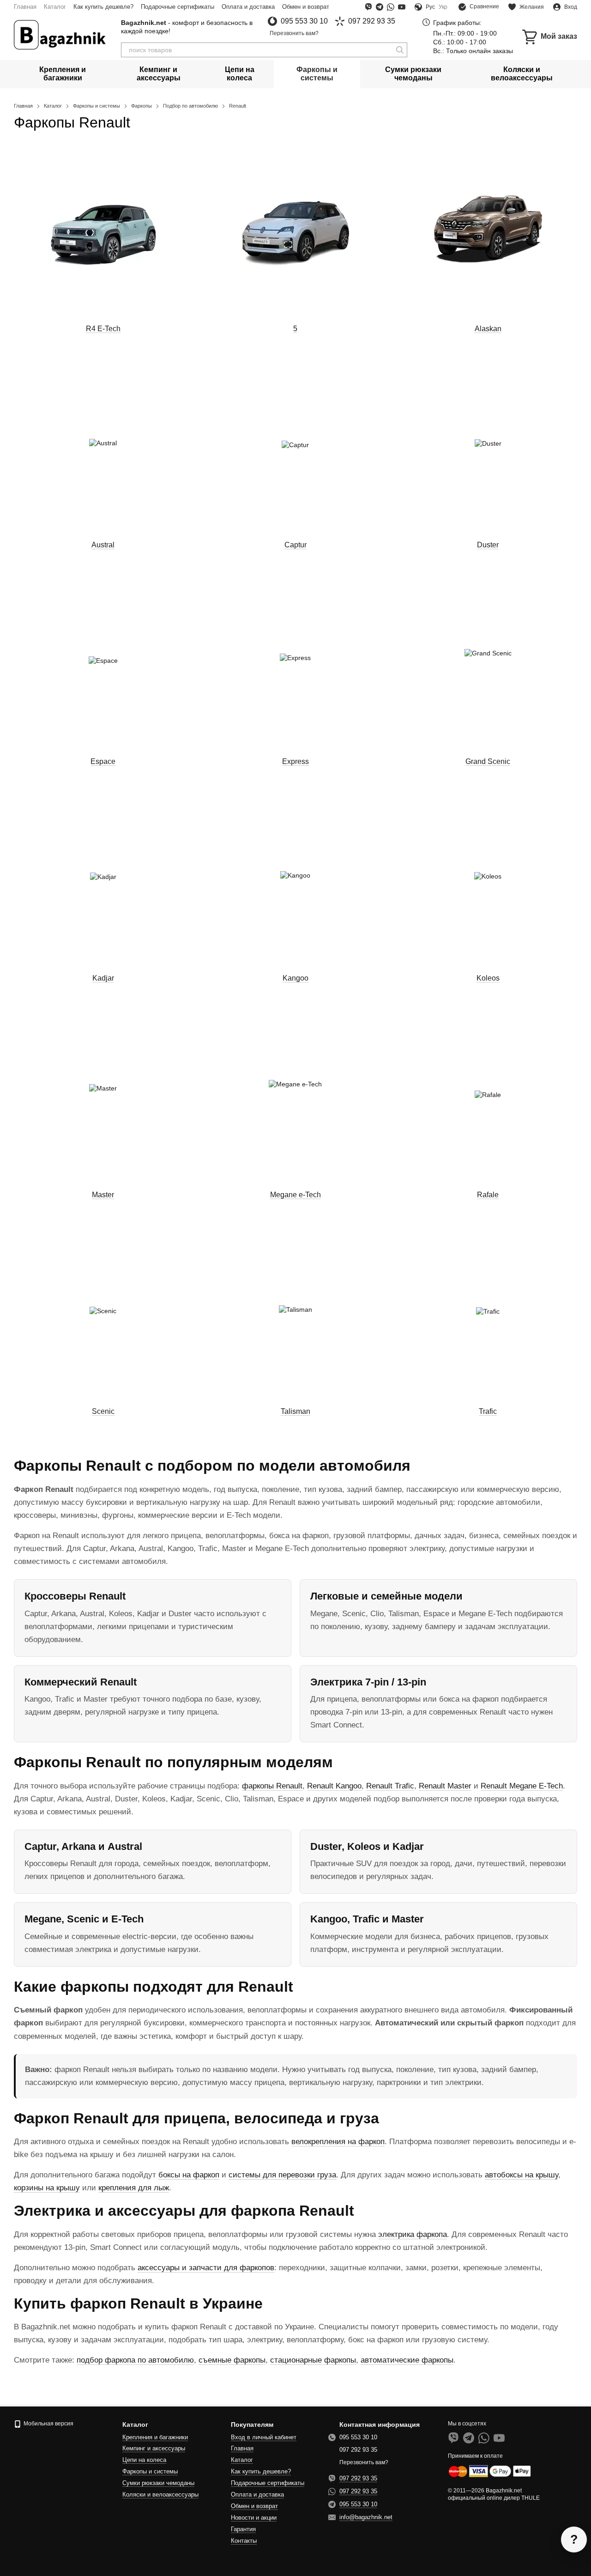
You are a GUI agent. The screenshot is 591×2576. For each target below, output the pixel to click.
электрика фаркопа (413, 2234)
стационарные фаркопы (313, 2360)
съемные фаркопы (232, 2360)
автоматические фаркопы (407, 2360)
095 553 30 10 (304, 21)
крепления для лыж (134, 2188)
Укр (443, 7)
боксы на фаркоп (189, 2175)
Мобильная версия (48, 2424)
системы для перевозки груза (282, 2175)
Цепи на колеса (240, 74)
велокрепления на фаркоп (338, 2142)
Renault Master (445, 1786)
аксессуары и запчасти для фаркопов (206, 2268)
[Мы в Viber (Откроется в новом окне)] (368, 7)
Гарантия (243, 2529)
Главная (25, 7)
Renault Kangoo (334, 1786)
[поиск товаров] (400, 50)
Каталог (55, 7)
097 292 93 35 (372, 21)
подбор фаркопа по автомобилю (135, 2360)
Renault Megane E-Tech (522, 1786)
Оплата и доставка (248, 7)
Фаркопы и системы (317, 74)
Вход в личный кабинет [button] (264, 2437)
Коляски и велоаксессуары (522, 74)
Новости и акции (254, 2518)
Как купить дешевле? (103, 7)
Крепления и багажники (63, 74)
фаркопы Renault (272, 1786)
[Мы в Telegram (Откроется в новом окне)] (380, 7)
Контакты (244, 2541)
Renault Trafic (390, 1786)
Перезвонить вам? (294, 33)
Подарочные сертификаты (178, 7)
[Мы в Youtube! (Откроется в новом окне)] (402, 7)
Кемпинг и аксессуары (159, 74)
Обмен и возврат (306, 7)
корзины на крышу (47, 2188)
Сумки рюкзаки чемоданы (413, 74)
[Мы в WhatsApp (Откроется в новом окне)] (391, 7)
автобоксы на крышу (522, 2175)
